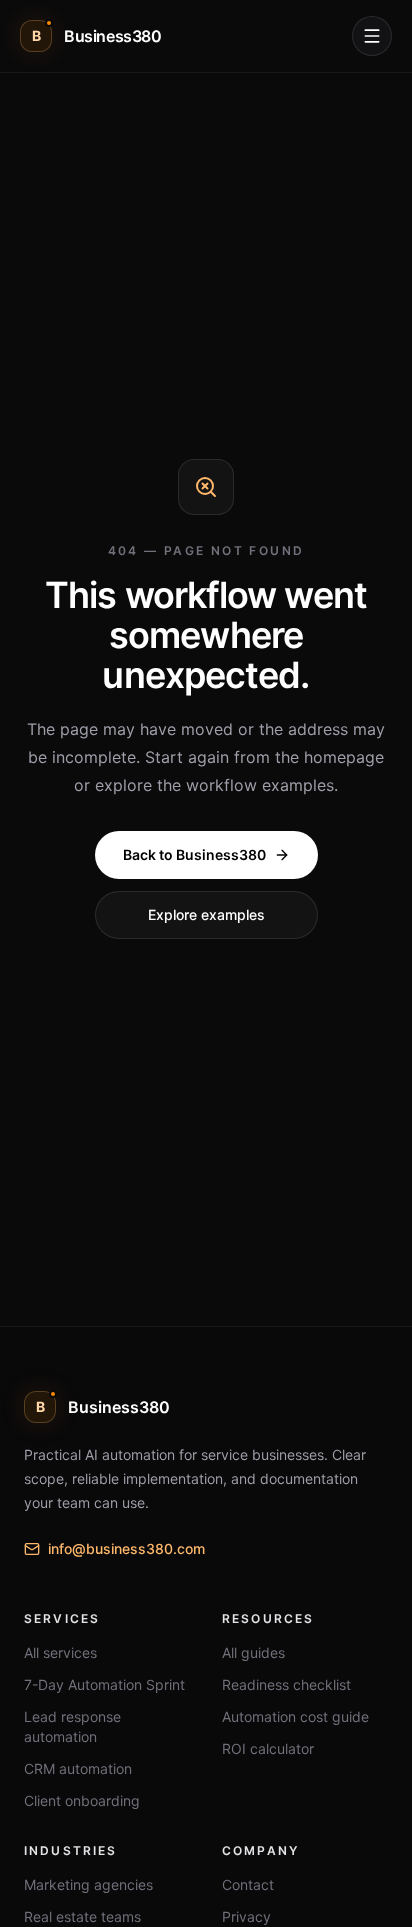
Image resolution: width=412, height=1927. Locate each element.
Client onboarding (82, 1800)
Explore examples (206, 914)
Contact (248, 1884)
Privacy (246, 1916)
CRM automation (78, 1768)
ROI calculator (268, 1748)
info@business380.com (126, 1548)
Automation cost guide (295, 1716)
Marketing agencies (88, 1884)
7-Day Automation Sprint (104, 1684)
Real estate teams (82, 1916)
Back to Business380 (194, 854)
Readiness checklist (286, 1684)
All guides (253, 1652)
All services (60, 1652)
